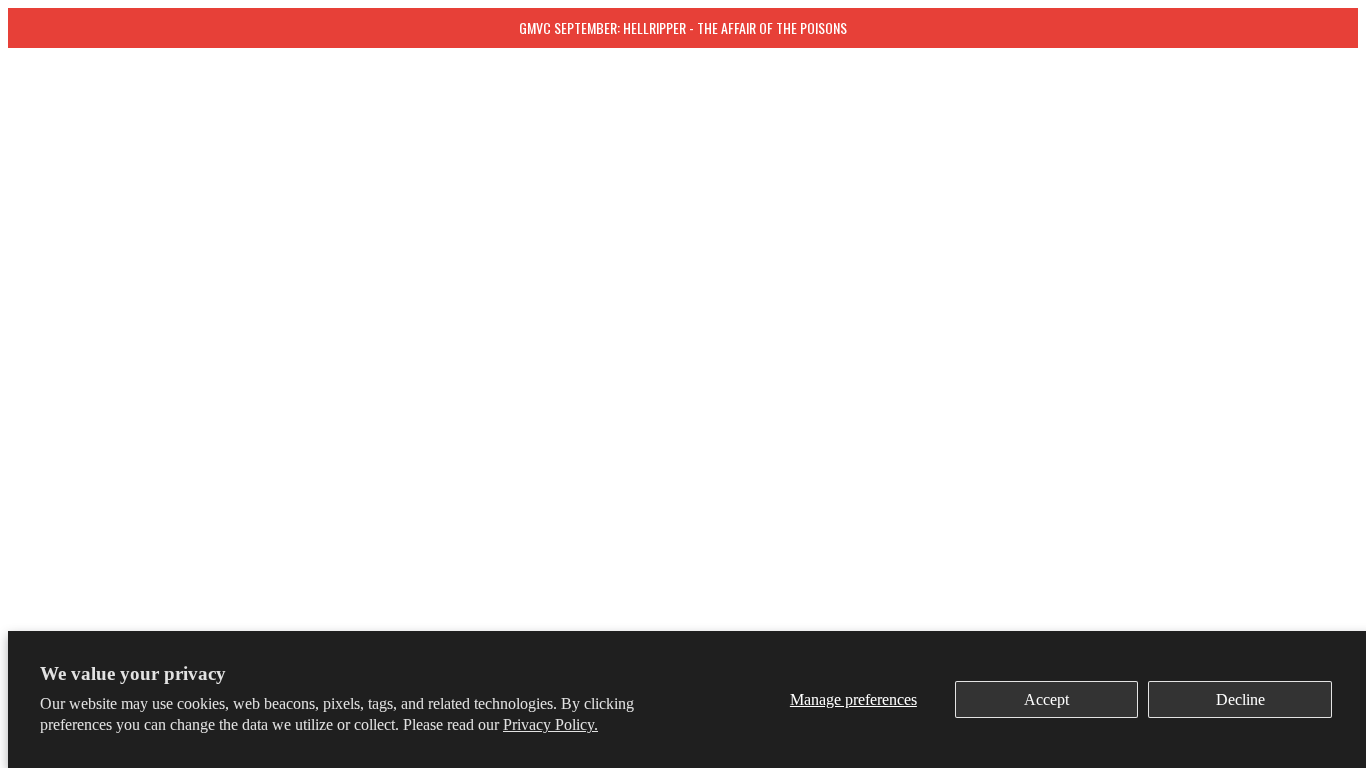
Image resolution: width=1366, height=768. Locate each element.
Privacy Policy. (550, 724)
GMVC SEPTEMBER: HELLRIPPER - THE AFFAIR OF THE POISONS (683, 27)
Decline (1240, 699)
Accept (1046, 699)
